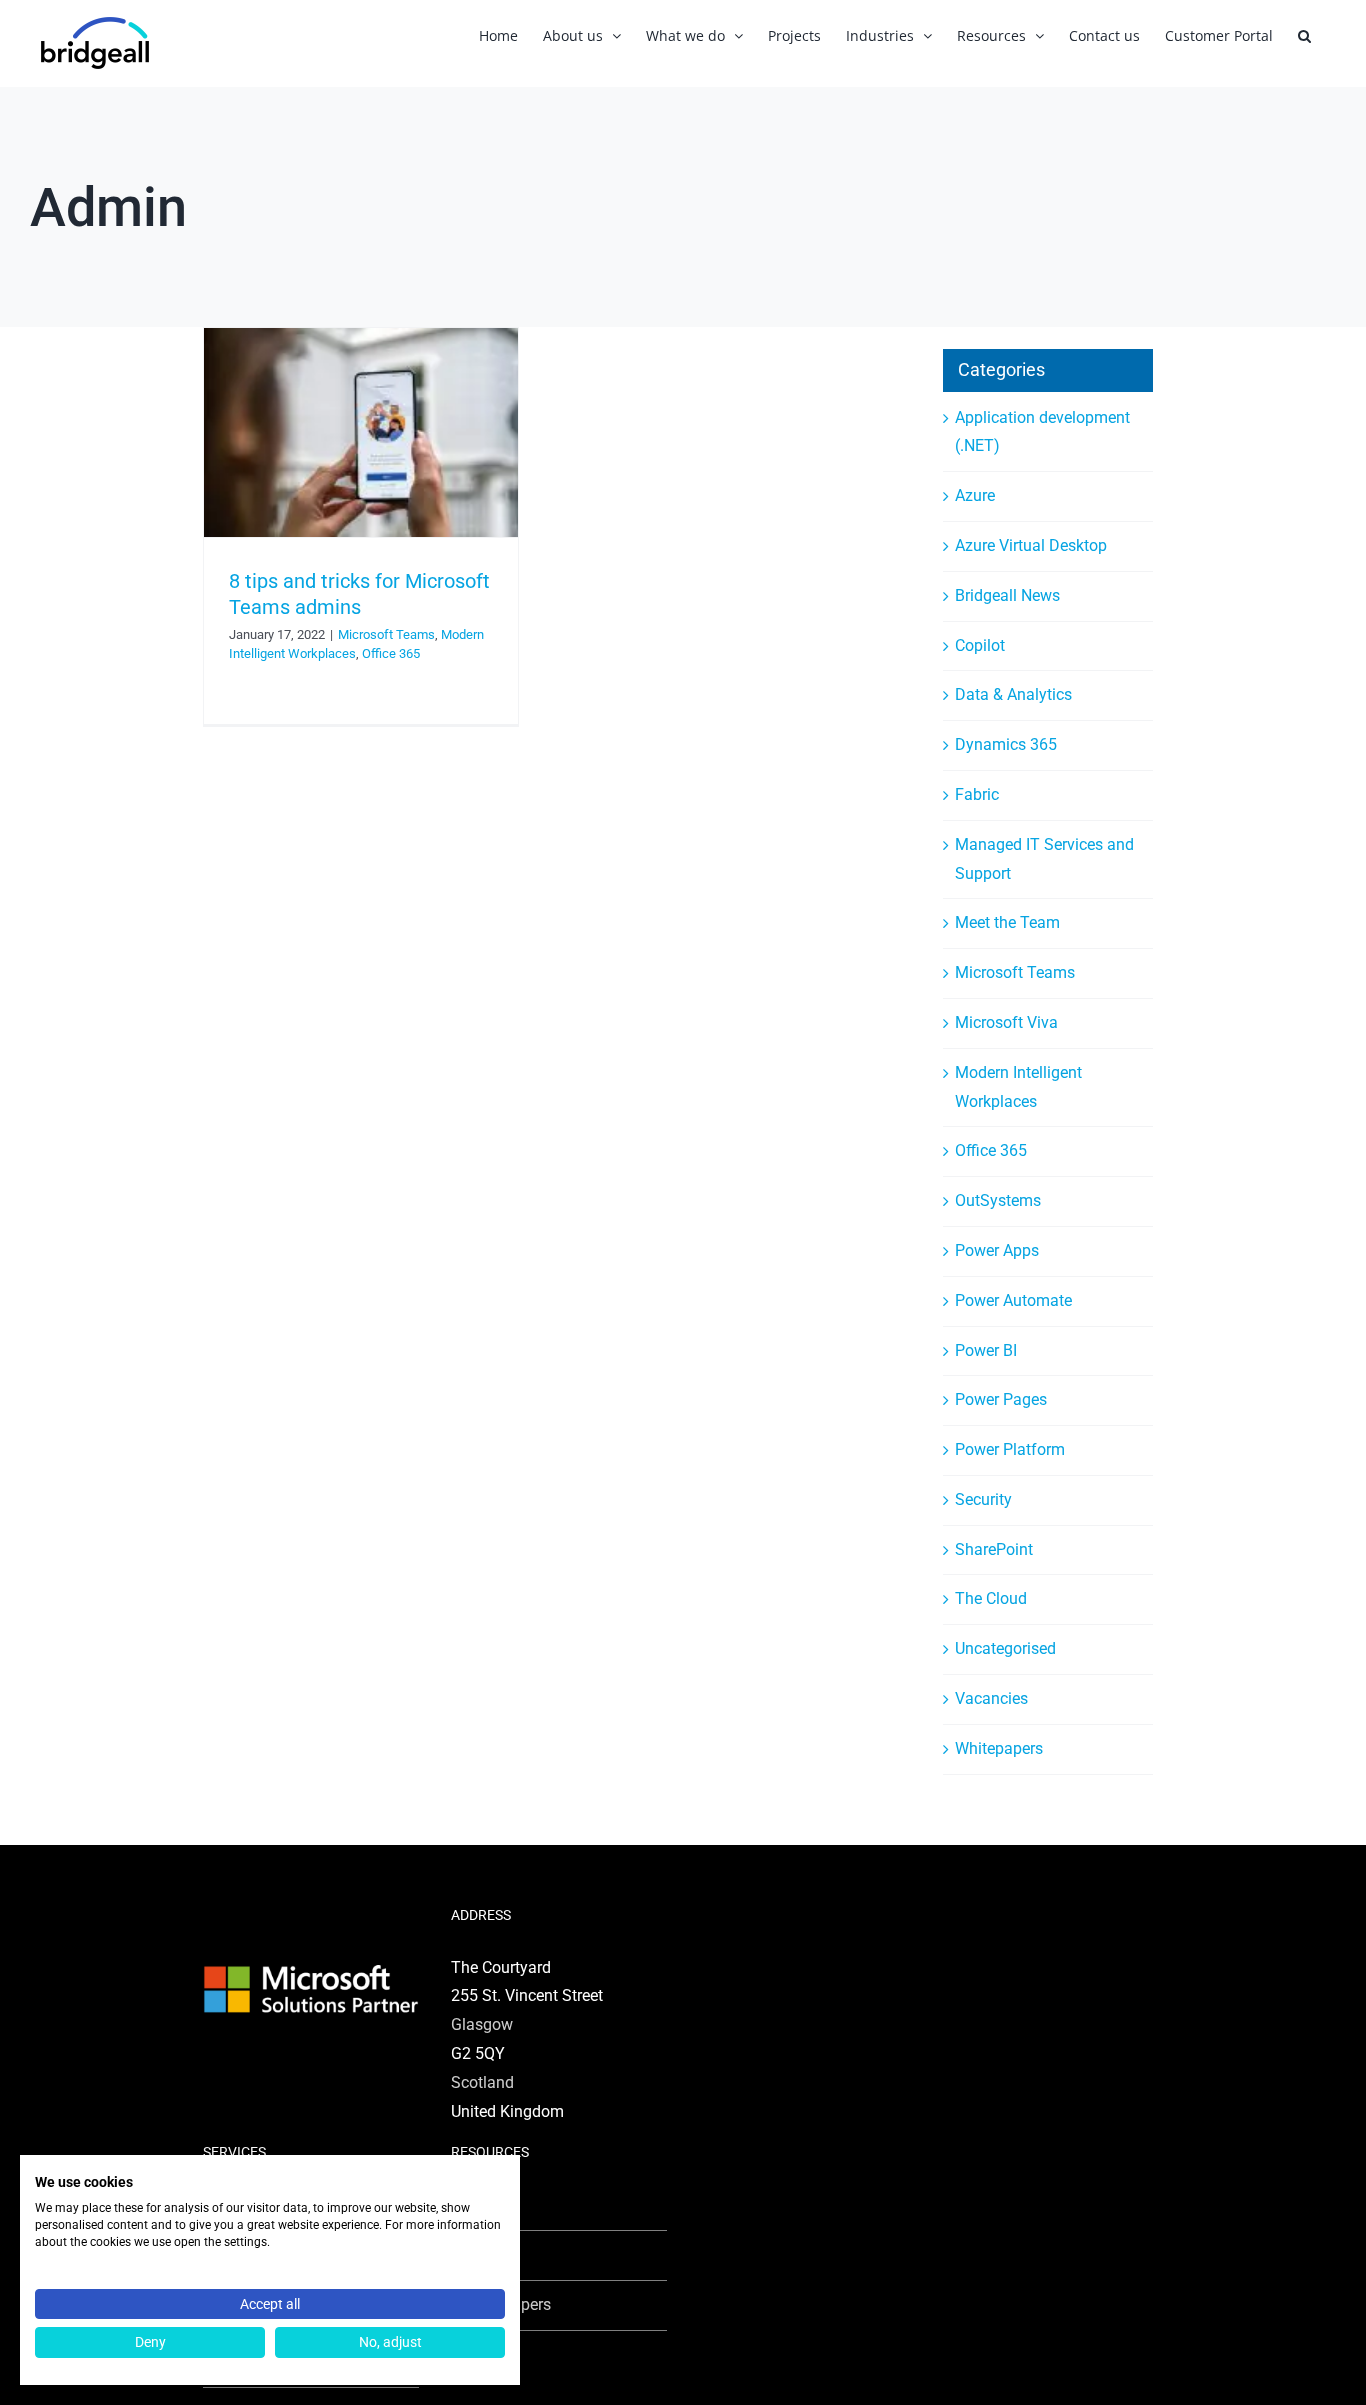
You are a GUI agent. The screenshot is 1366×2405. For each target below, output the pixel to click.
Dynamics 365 (1006, 744)
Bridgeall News (1007, 595)
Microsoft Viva (1006, 1022)
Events (486, 2254)
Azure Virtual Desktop (1031, 545)
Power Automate (1013, 1300)
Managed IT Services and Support (1044, 859)
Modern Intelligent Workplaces (1018, 1087)
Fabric (977, 794)
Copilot (980, 645)
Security (983, 1499)
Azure (975, 495)
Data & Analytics (1013, 694)
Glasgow (482, 2024)
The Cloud (991, 1598)
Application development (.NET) (1042, 432)
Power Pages (1001, 1399)
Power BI (986, 1350)
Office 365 (391, 653)
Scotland (482, 2082)
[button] (1304, 35)
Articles (489, 2204)
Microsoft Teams (386, 634)
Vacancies (991, 1698)
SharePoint (994, 1549)
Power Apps (997, 1250)
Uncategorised (1005, 1648)
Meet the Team (1007, 922)
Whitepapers (999, 1748)
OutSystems (998, 1200)
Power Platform (1010, 1449)
